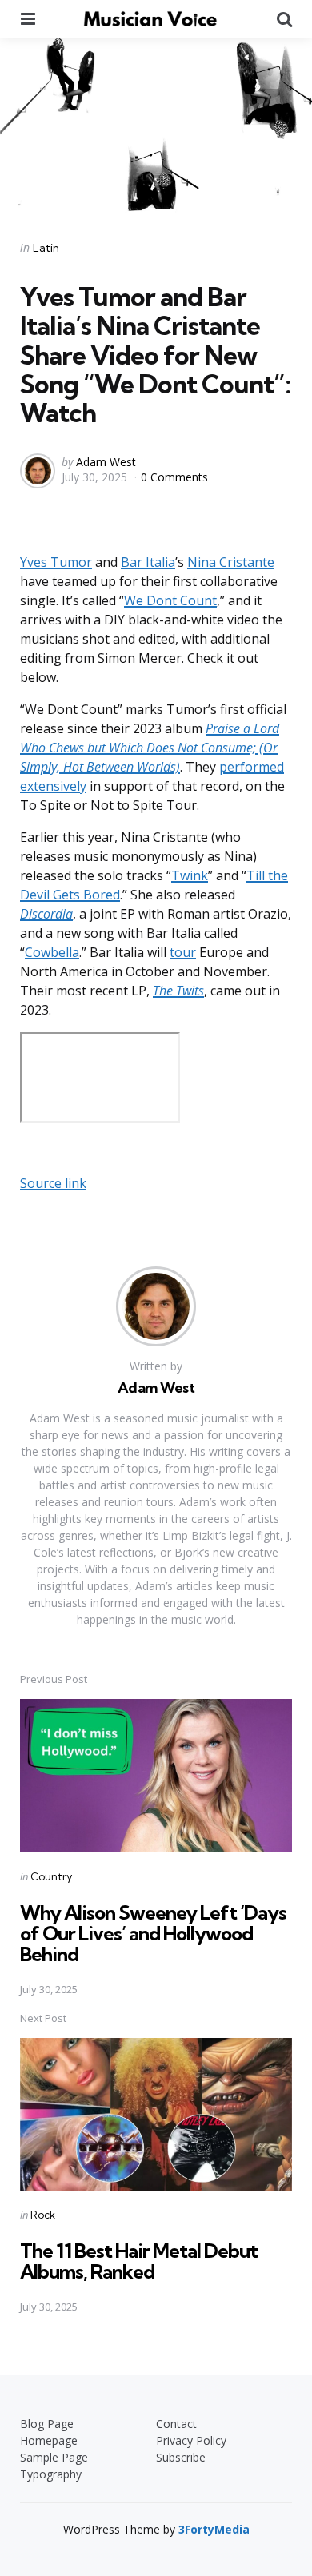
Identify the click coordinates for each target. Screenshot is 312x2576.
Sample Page (54, 2457)
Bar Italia (148, 562)
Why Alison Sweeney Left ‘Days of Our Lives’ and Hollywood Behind (153, 1934)
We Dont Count (170, 600)
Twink (190, 875)
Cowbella (52, 952)
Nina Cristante (231, 562)
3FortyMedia (214, 2529)
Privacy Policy (191, 2440)
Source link (53, 1183)
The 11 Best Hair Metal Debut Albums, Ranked (139, 2261)
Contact (176, 2424)
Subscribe (181, 2457)
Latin (46, 248)
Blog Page (47, 2424)
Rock (43, 2215)
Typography (51, 2474)
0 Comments (174, 477)
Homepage (49, 2440)
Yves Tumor (56, 562)
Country (51, 1876)
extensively (53, 786)
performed (252, 767)
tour (183, 952)
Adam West (106, 462)
